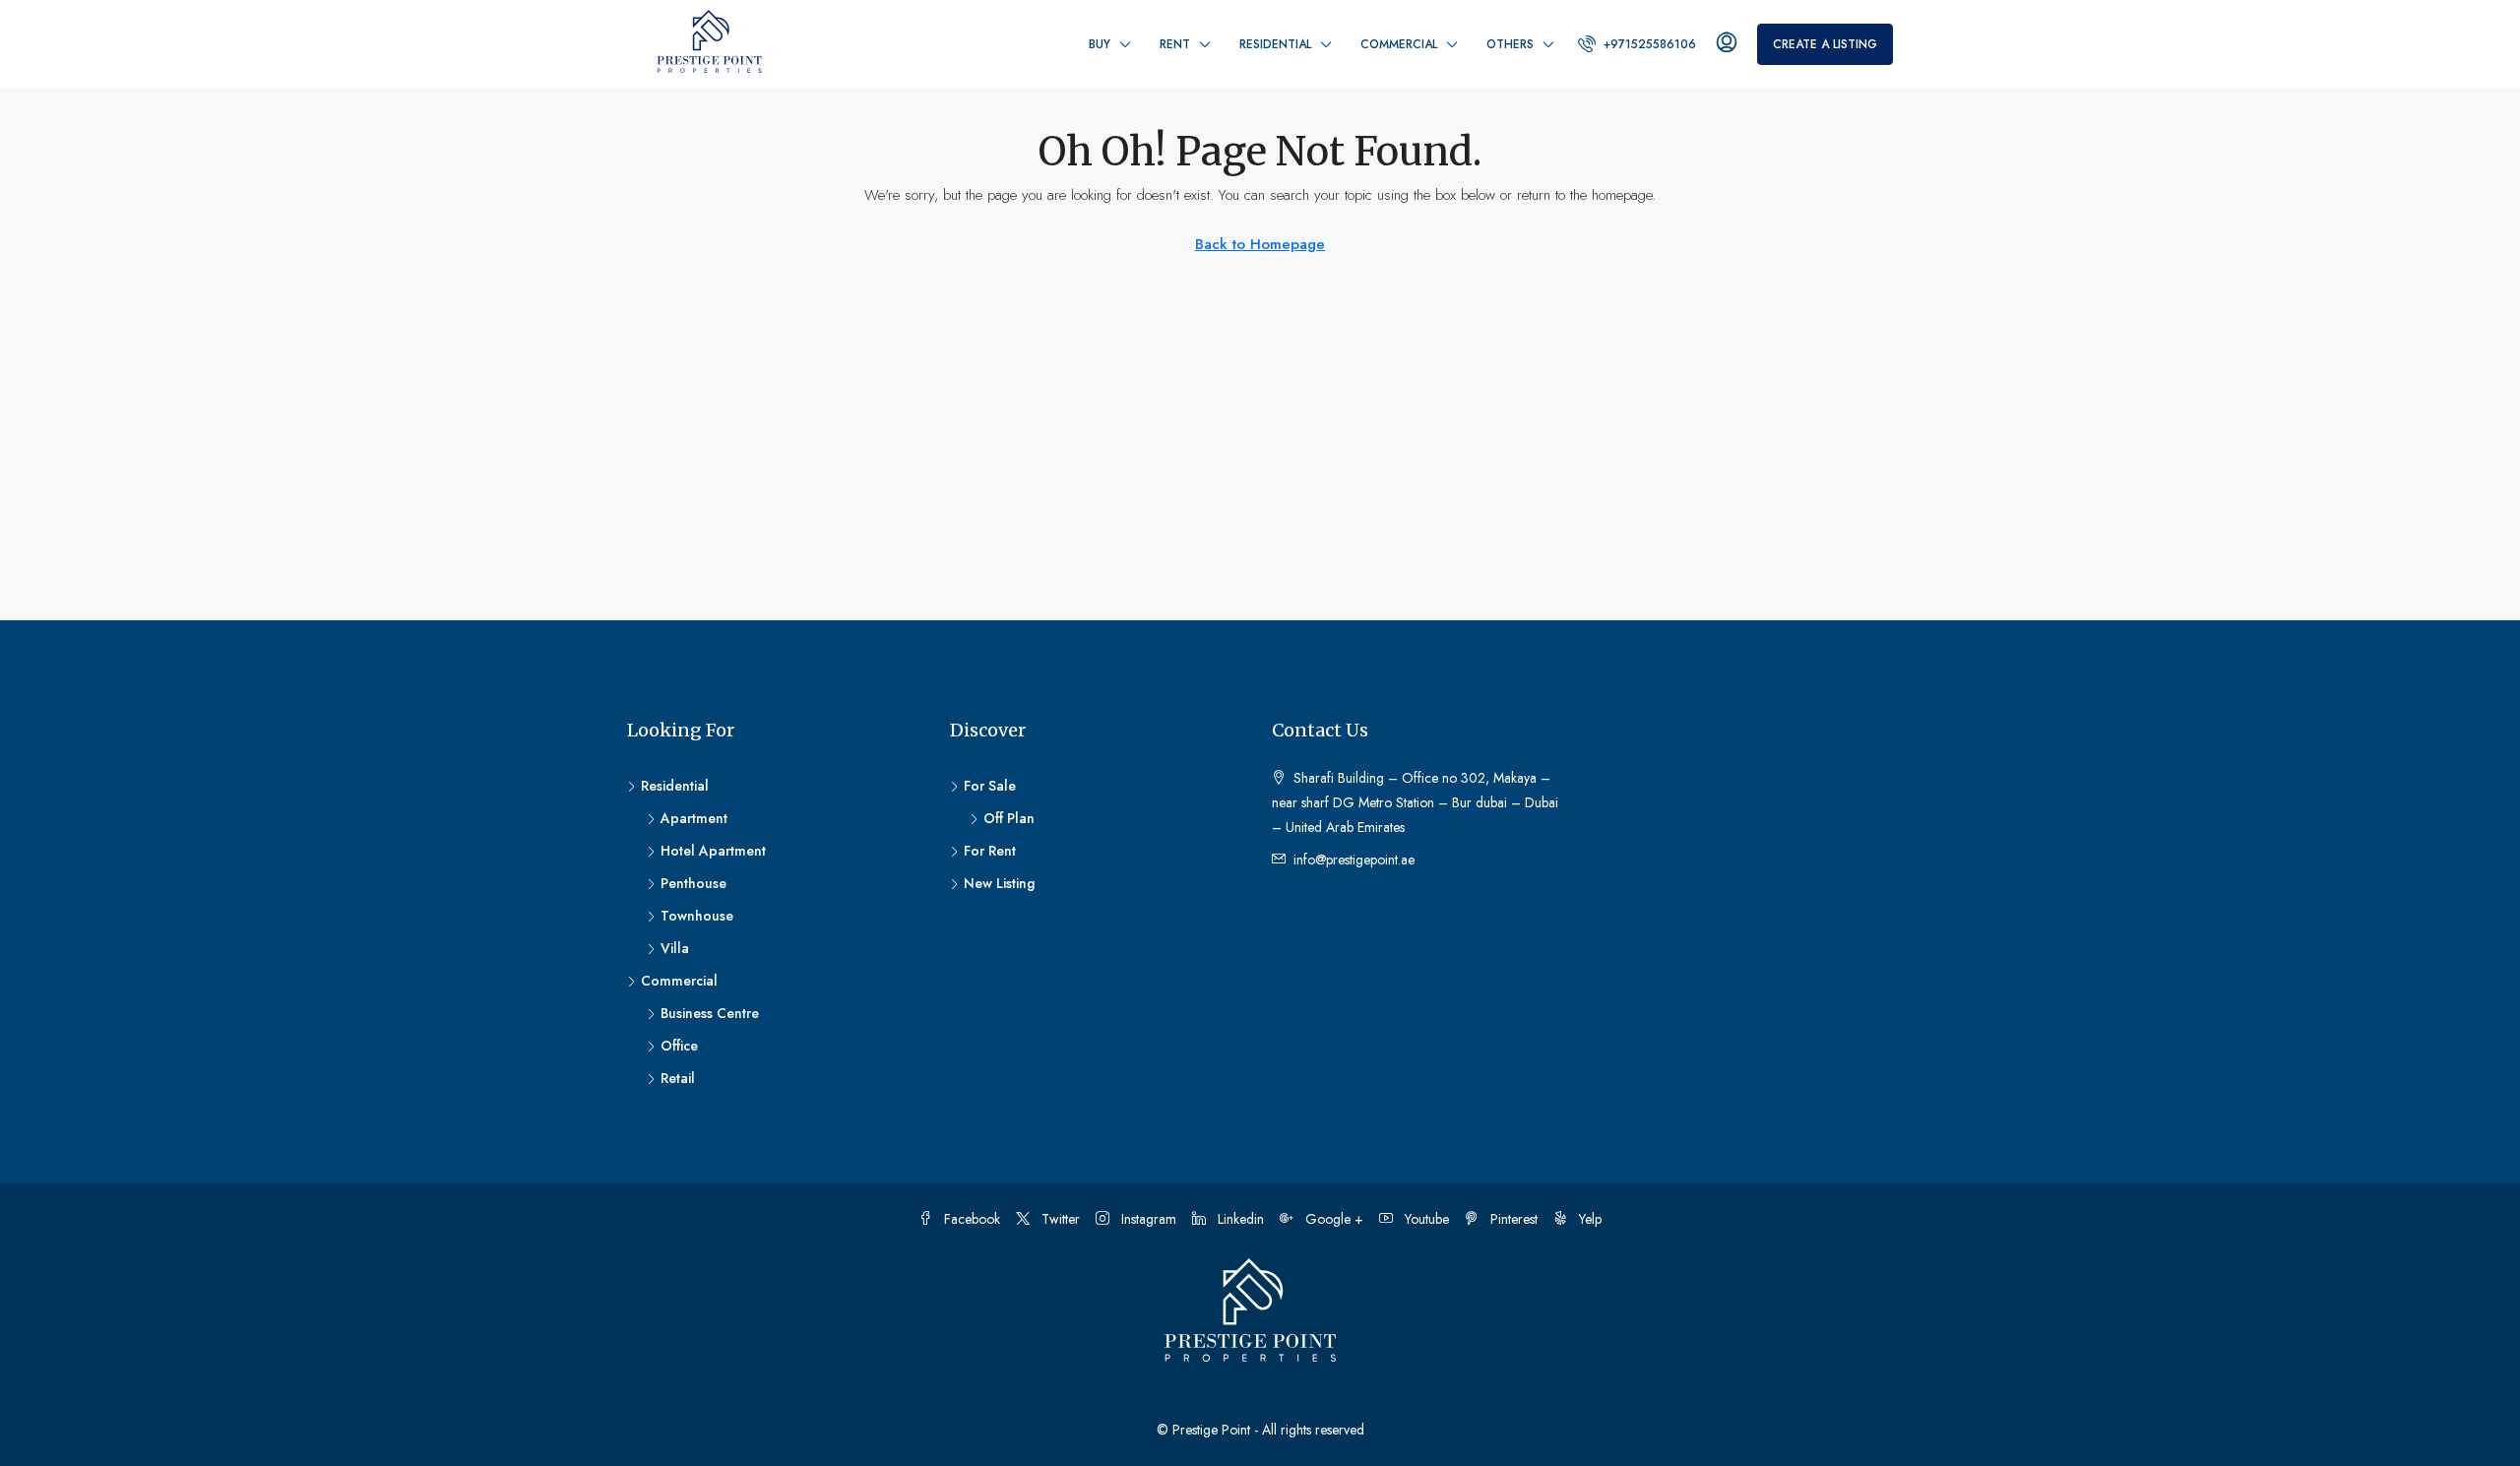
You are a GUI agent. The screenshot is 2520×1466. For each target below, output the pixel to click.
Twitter (1059, 1219)
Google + (1332, 1219)
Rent (1175, 44)
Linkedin (1239, 1219)
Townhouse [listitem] (697, 916)
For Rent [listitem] (990, 851)
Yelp (1588, 1219)
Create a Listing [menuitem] (1825, 44)
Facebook (970, 1219)
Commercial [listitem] (679, 981)
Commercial (1399, 44)
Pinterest (1512, 1219)
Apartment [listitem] (694, 818)
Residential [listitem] (675, 786)
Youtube (1425, 1219)
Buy (1100, 44)
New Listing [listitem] (999, 883)
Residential (1275, 44)
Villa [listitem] (675, 948)
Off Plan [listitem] (1009, 818)
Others (1510, 44)
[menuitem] (1637, 44)
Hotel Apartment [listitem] (713, 851)
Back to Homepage (1260, 244)
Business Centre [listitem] (710, 1013)
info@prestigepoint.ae (1354, 860)
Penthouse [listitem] (693, 883)
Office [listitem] (679, 1046)
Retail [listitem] (678, 1078)
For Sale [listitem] (990, 786)
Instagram (1147, 1219)
